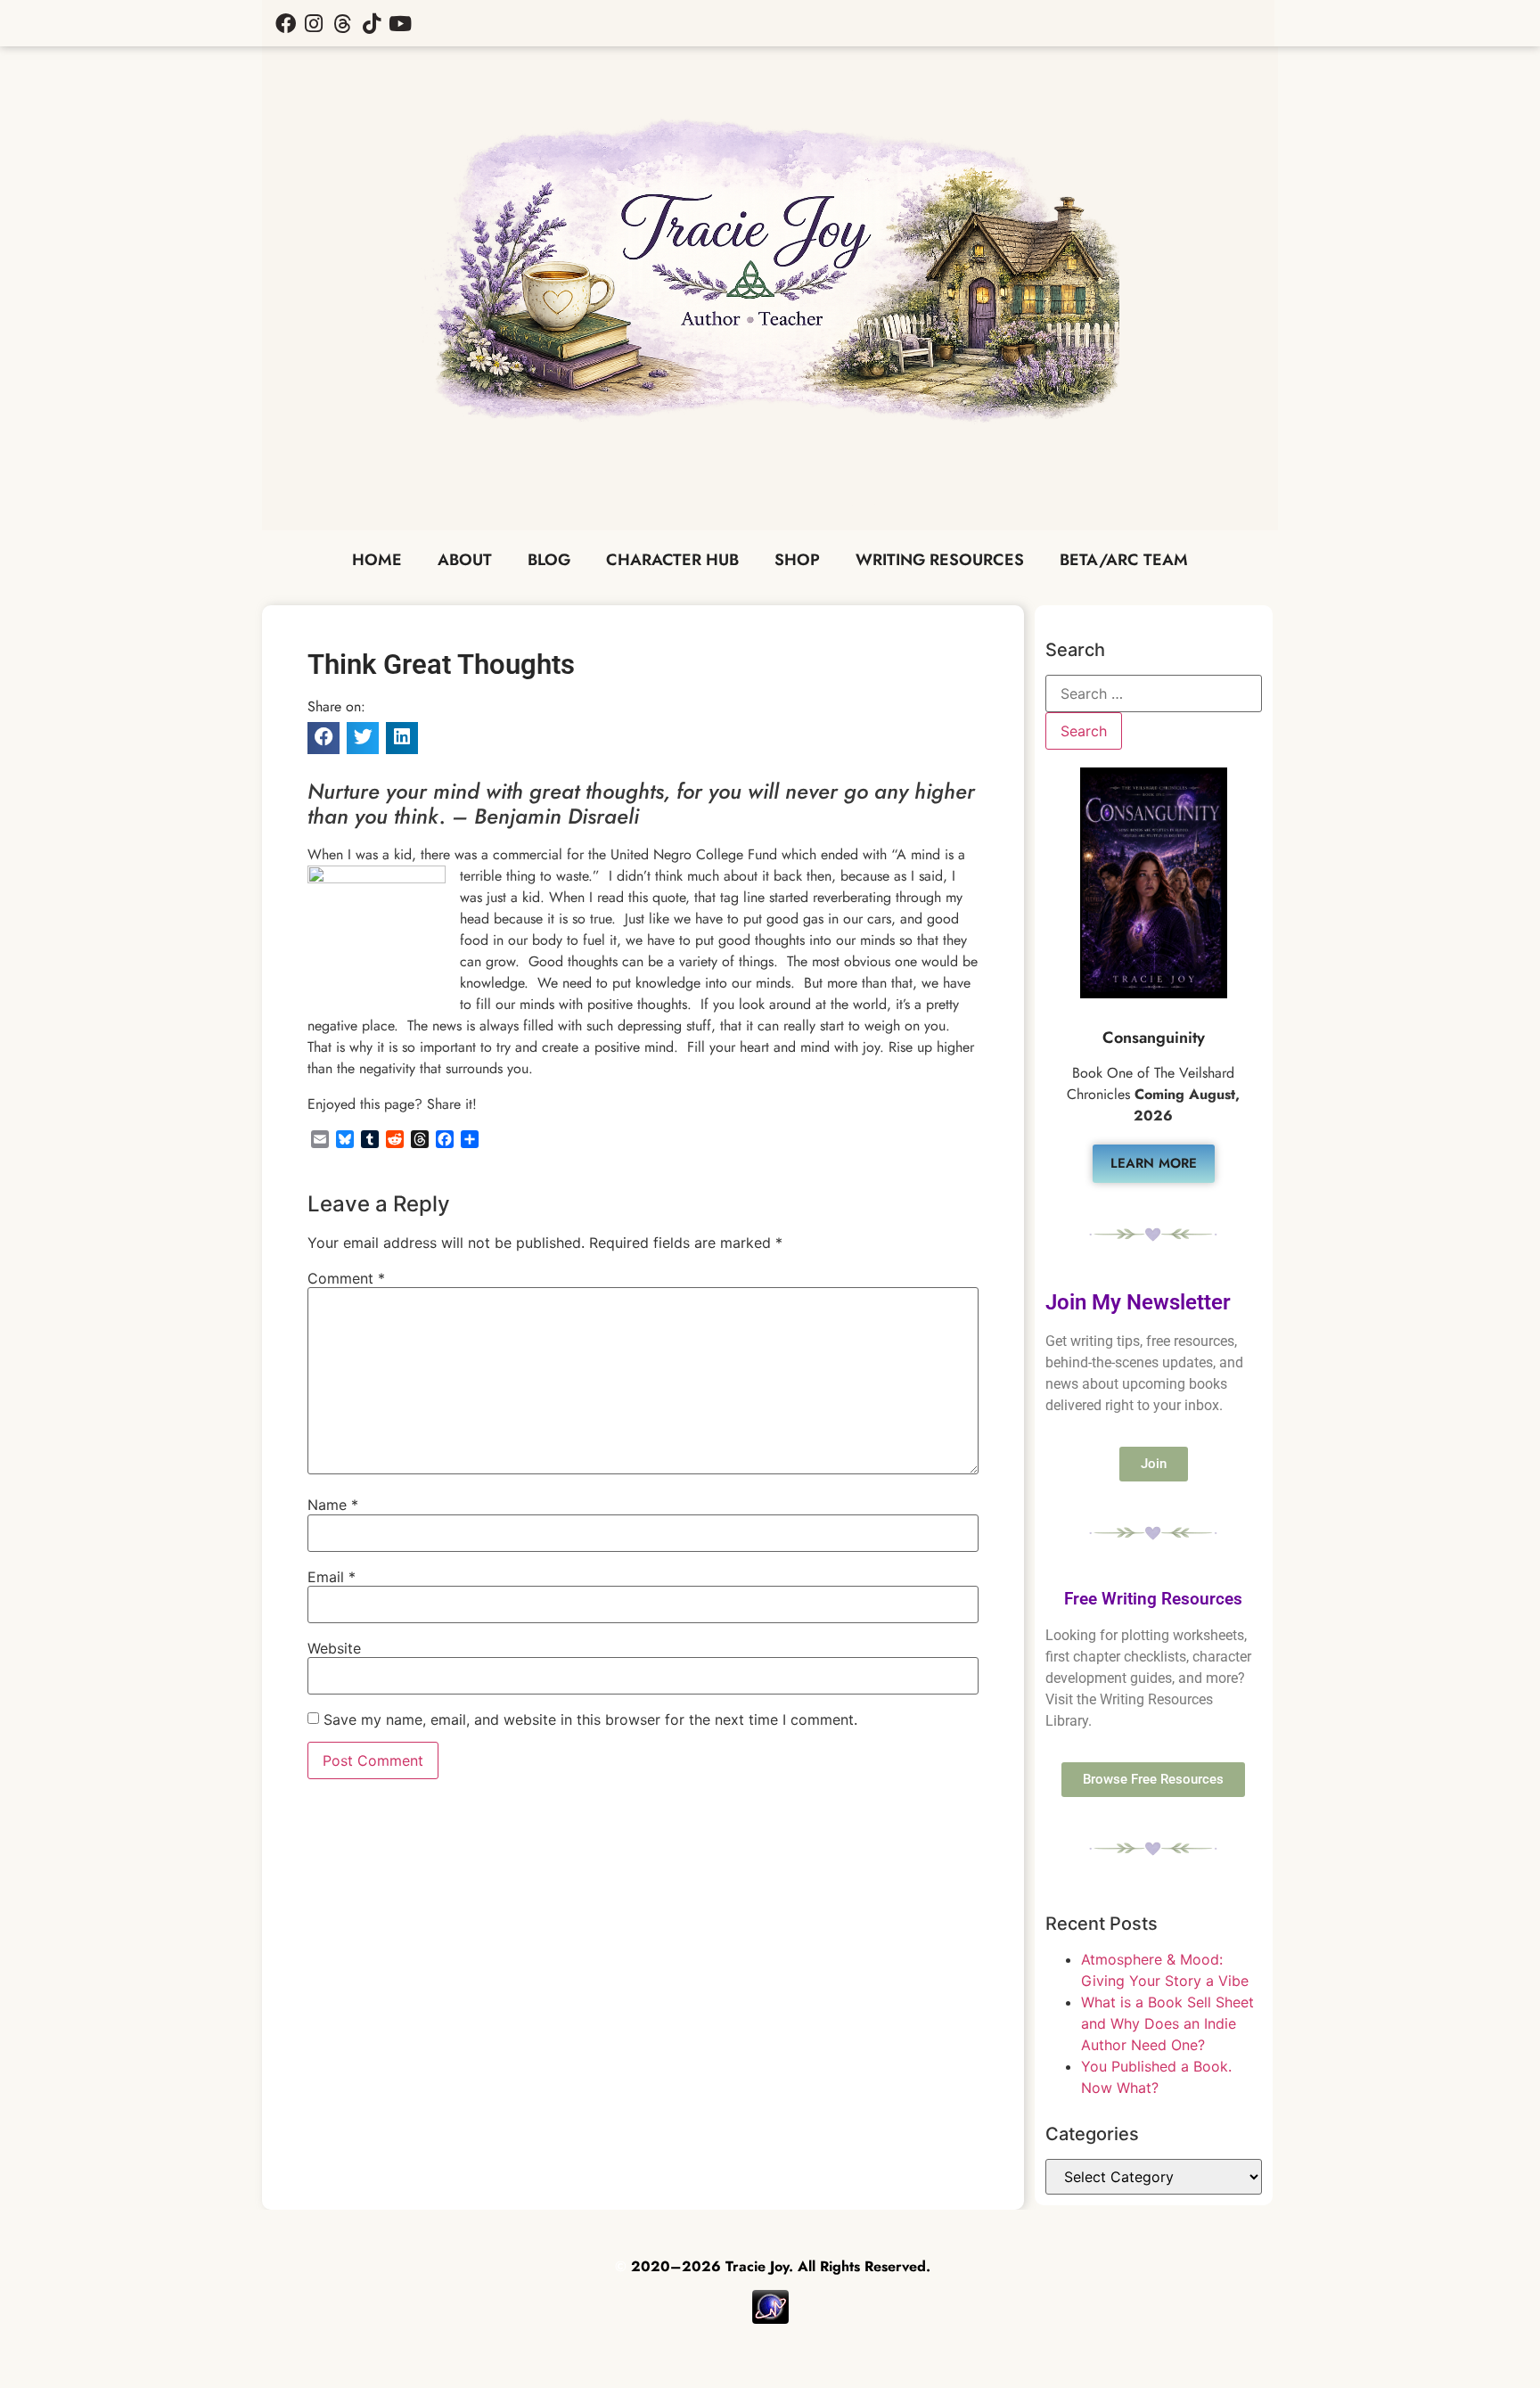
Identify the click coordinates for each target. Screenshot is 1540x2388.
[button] (324, 738)
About (465, 560)
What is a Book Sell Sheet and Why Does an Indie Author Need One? (1167, 2023)
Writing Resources (940, 560)
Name (333, 1505)
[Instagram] (314, 23)
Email (332, 1577)
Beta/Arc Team (1124, 560)
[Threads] (342, 23)
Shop (797, 560)
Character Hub (672, 560)
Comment (346, 1278)
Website (334, 1648)
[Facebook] (285, 23)
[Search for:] (1154, 693)
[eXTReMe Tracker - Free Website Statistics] (770, 2319)
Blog (549, 560)
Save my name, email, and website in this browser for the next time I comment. (590, 1719)
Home (377, 560)
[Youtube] (400, 23)
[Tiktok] (372, 23)
